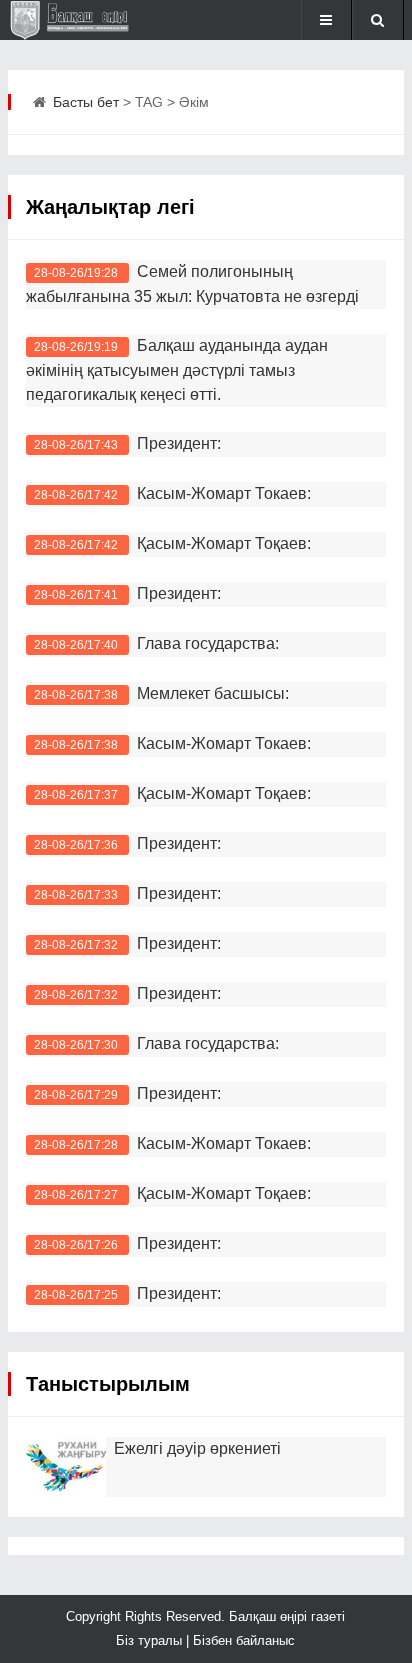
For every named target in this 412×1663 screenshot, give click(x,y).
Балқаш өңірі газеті (285, 1616)
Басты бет (86, 102)
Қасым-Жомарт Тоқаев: (224, 543)
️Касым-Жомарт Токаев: (224, 743)
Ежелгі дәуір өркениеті (197, 1448)
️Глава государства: (208, 1043)
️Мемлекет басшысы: (213, 693)
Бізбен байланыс (244, 1640)
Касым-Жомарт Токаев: (228, 493)
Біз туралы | (154, 1640)
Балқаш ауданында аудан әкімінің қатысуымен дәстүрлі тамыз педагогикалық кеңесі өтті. (177, 370)
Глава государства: (208, 643)
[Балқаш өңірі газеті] (74, 20)
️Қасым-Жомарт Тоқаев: (224, 1193)
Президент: (179, 443)
